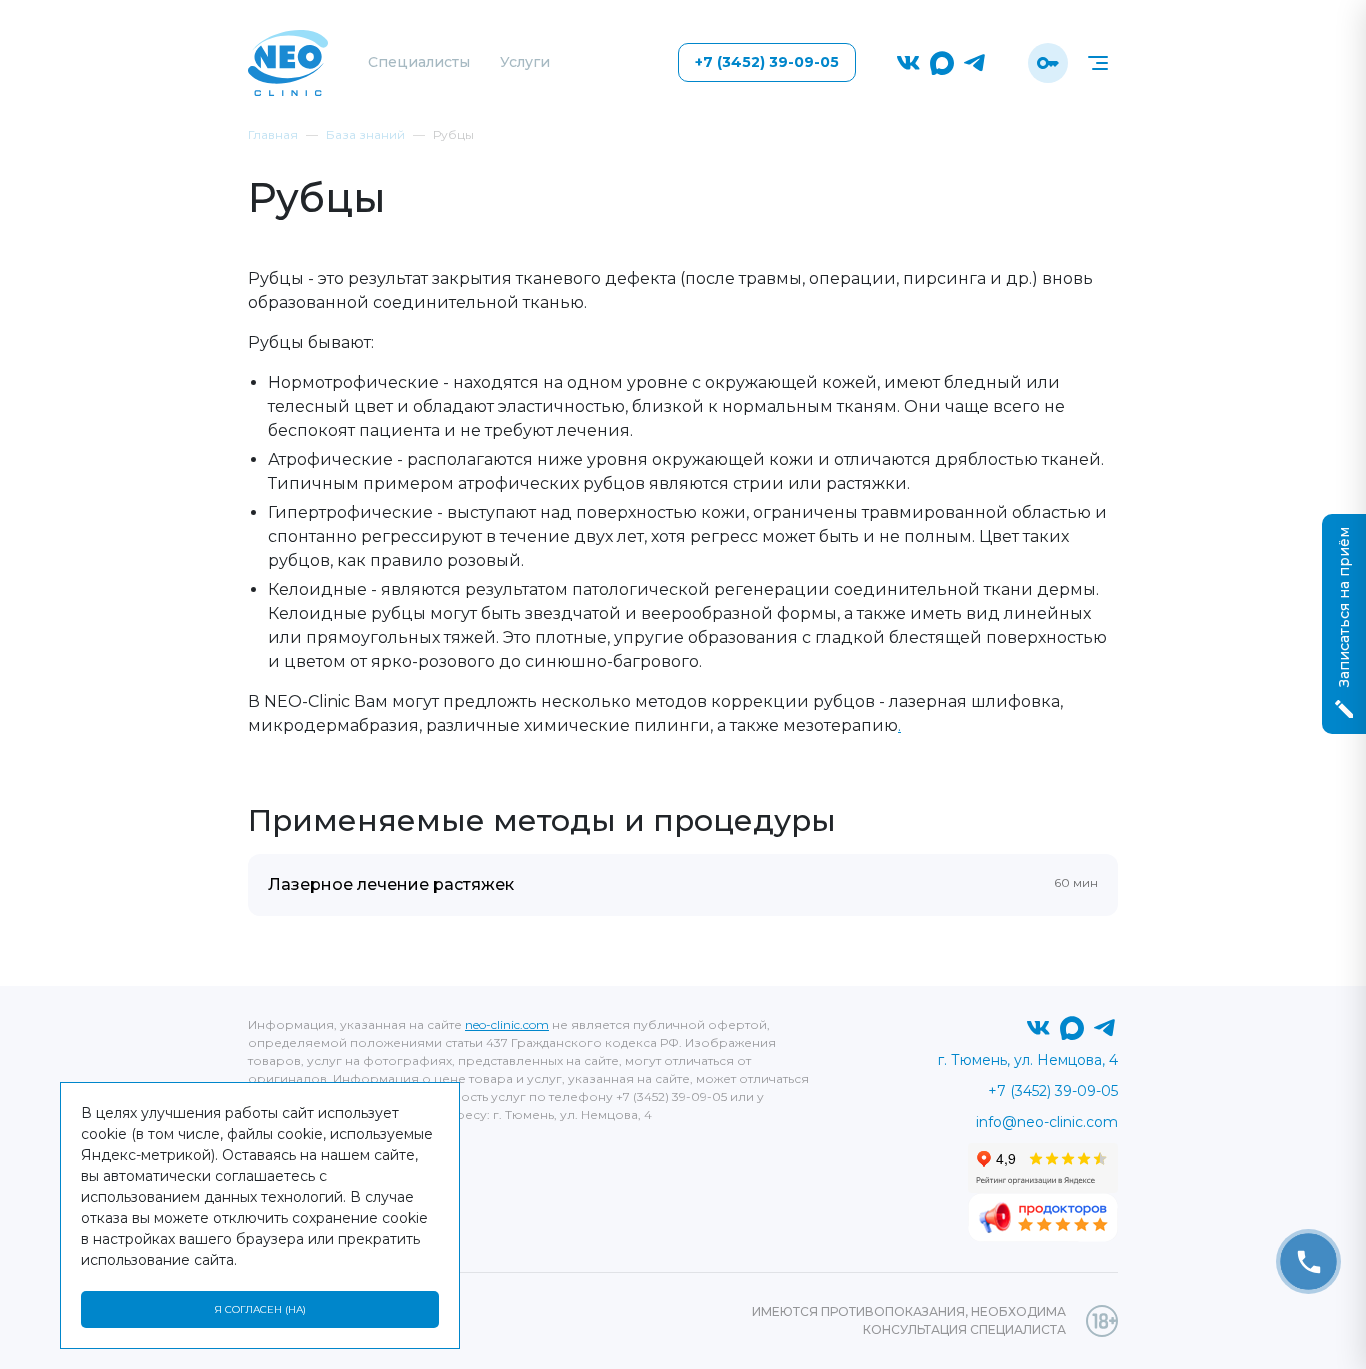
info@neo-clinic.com (1047, 1122)
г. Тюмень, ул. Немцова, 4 (1028, 1060)
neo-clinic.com (507, 1024)
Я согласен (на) (260, 1309)
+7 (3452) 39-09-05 (767, 62)
